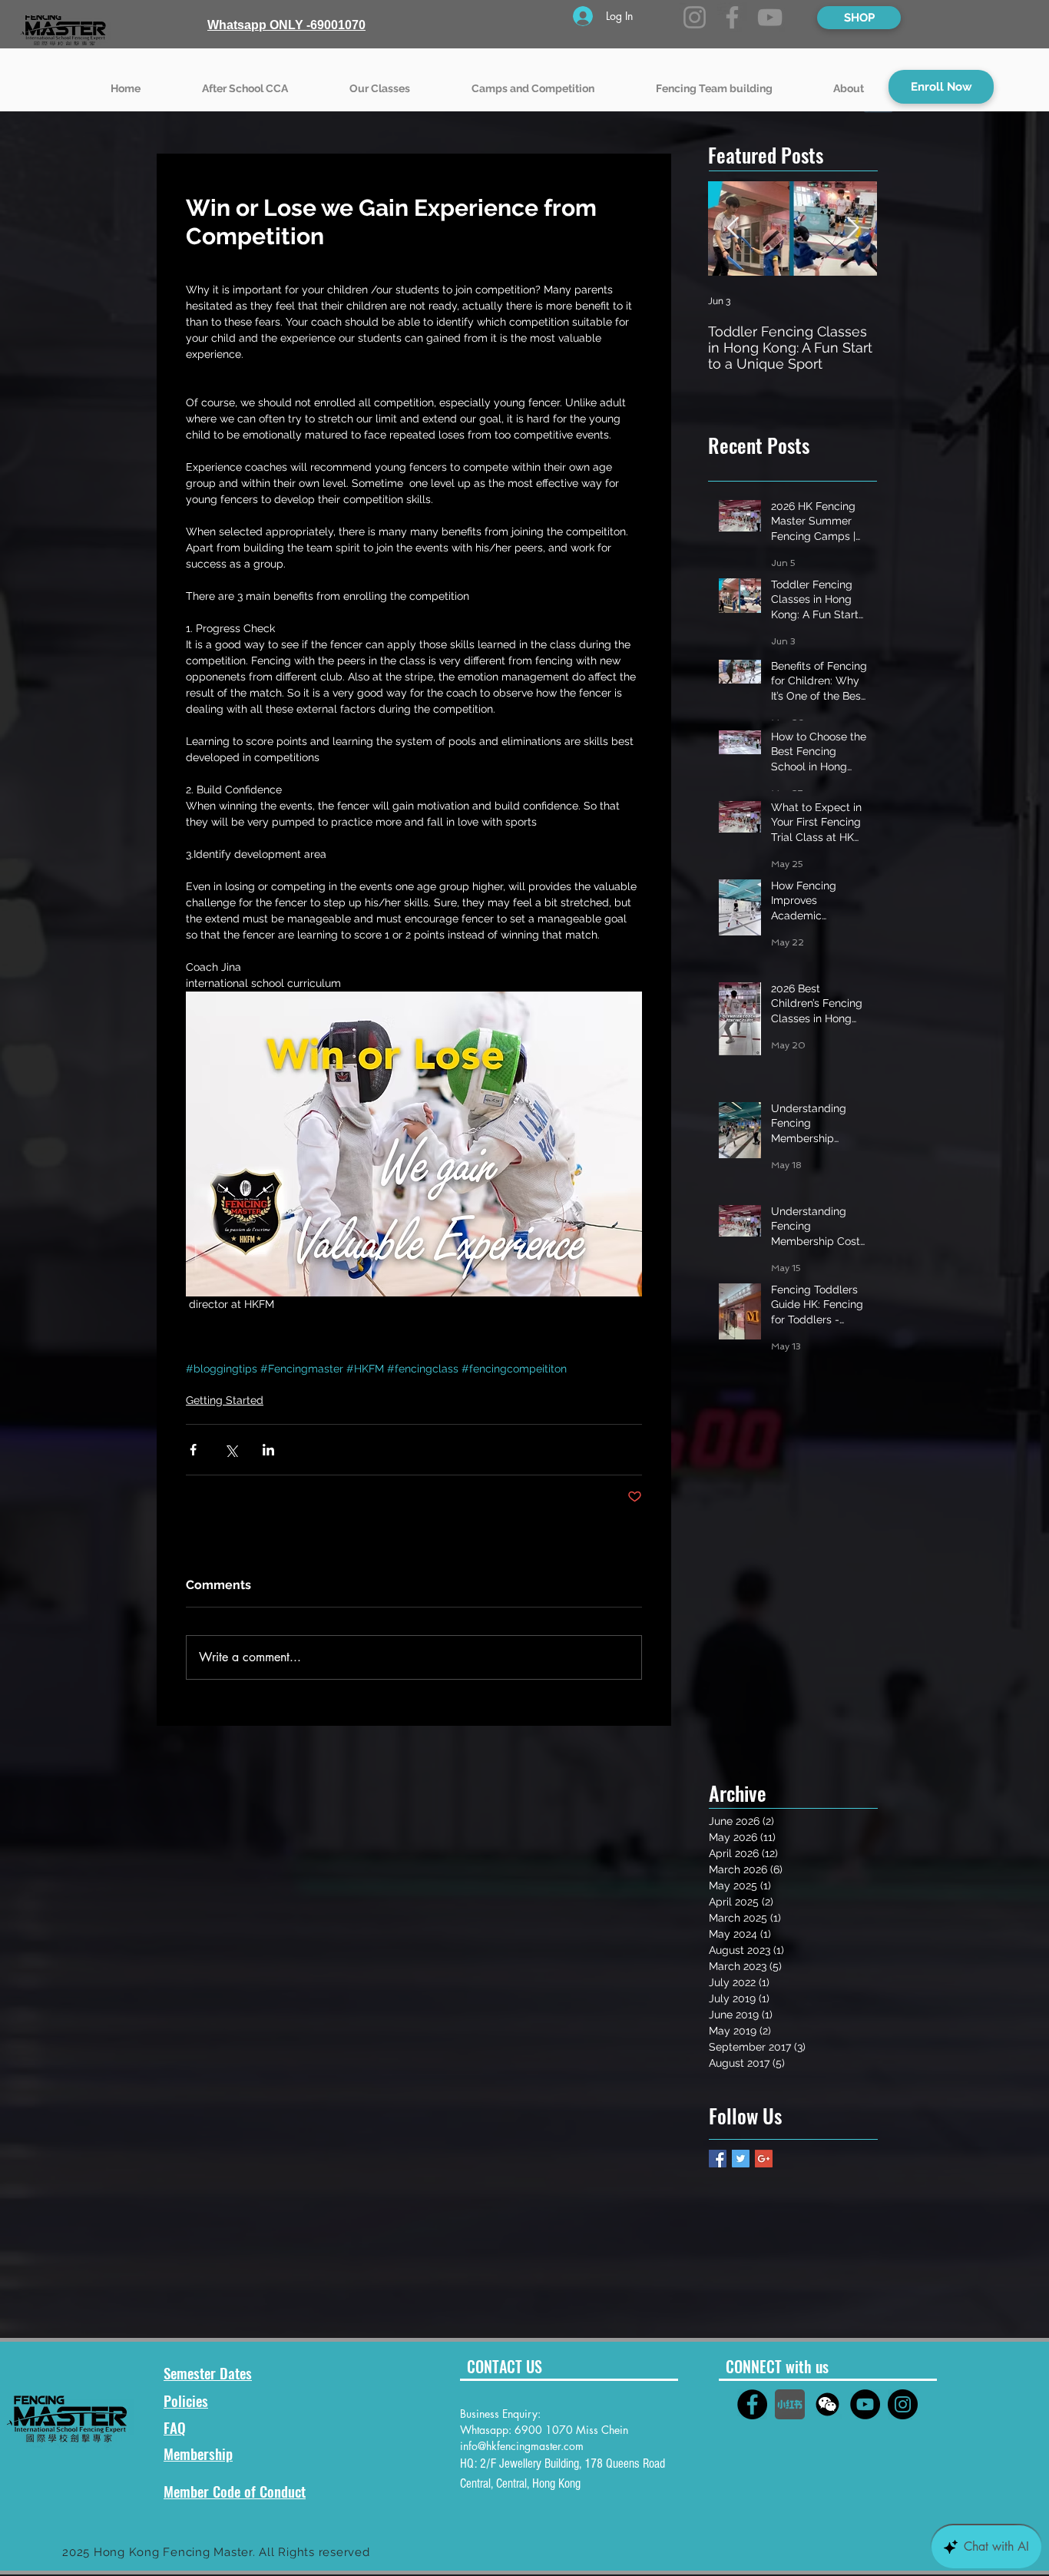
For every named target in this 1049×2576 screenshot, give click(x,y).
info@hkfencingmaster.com (522, 2446)
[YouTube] (770, 17)
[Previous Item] (733, 229)
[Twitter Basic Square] (741, 2159)
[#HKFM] (752, 2404)
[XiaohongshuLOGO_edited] (790, 2404)
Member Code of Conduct (235, 2491)
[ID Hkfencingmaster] (827, 2404)
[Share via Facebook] (193, 1450)
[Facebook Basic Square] (718, 2159)
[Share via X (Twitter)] (231, 1450)
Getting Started (225, 1400)
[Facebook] (732, 17)
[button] (380, 81)
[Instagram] (695, 17)
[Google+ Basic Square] (764, 2159)
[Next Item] (852, 229)
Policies (186, 2400)
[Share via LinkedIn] (268, 1450)
